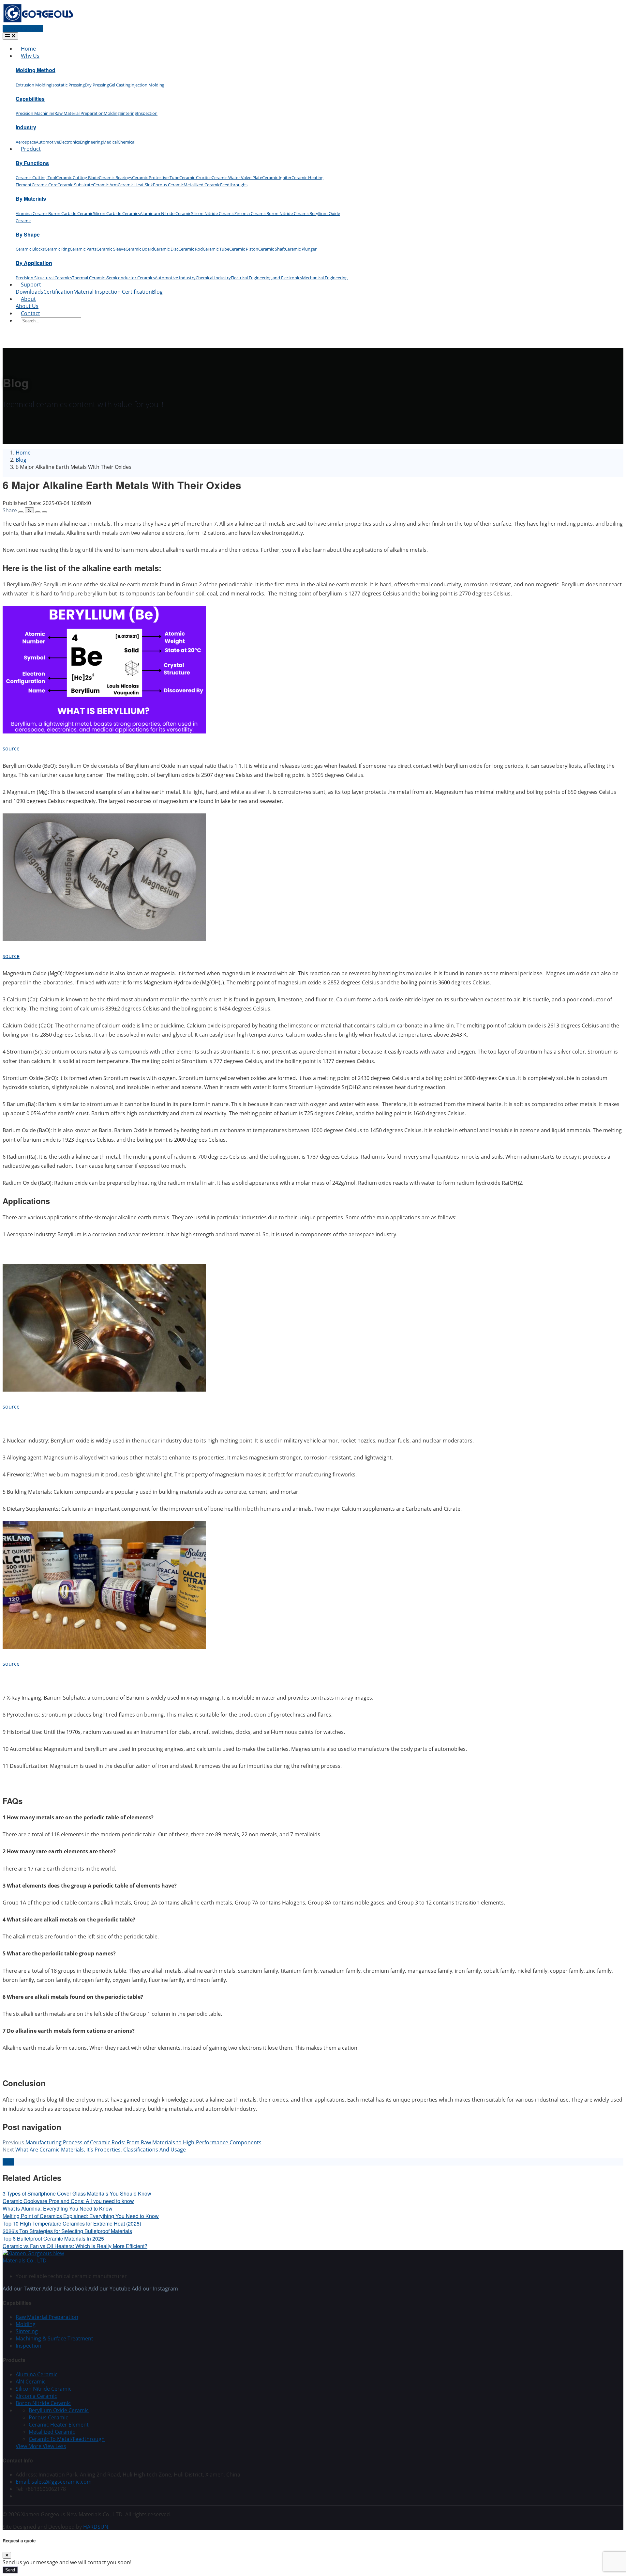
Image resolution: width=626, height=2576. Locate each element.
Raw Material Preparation (79, 113)
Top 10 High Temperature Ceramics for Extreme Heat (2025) (72, 2223)
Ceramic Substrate (75, 185)
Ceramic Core (45, 185)
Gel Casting (120, 85)
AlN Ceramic (31, 2382)
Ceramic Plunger (301, 249)
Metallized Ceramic (202, 185)
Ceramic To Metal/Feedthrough (67, 2439)
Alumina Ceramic (32, 213)
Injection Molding (147, 85)
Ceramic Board (140, 249)
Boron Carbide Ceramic (71, 213)
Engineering (91, 142)
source (11, 748)
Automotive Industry (175, 278)
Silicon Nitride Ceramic (213, 213)
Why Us (30, 56)
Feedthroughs (234, 185)
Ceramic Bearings (115, 177)
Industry (26, 127)
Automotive (47, 142)
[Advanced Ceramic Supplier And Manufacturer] (38, 22)
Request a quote (23, 29)
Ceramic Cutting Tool (36, 177)
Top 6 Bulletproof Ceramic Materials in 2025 (53, 2238)
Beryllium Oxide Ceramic (59, 2410)
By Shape (28, 234)
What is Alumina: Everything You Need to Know (58, 2208)
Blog (157, 292)
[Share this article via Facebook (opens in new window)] (21, 512)
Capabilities (30, 99)
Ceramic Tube (216, 249)
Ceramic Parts (83, 249)
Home (28, 49)
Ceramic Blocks (30, 249)
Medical (110, 142)
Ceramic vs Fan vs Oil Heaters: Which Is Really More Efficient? (75, 2246)
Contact (30, 313)
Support (31, 285)
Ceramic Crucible (195, 177)
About (28, 299)
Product (31, 149)
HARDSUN (96, 2527)
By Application (34, 263)
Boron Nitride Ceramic (288, 213)
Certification (58, 292)
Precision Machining (35, 113)
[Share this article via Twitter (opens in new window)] (29, 510)
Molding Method (36, 70)
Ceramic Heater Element (59, 2425)
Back (8, 2162)
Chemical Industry (213, 278)
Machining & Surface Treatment (54, 2338)
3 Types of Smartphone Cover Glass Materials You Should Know (77, 2193)
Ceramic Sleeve (111, 249)
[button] (41, 2446)
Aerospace (26, 142)
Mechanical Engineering (325, 278)
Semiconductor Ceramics (131, 278)
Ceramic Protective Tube (156, 177)
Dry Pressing (97, 85)
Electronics (69, 142)
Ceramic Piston (244, 249)
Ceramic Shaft (272, 249)
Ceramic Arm (105, 185)
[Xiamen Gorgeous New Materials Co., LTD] (42, 2260)
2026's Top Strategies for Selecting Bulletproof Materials (67, 2231)
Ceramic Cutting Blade (77, 177)
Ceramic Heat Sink (135, 185)
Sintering (128, 113)
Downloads (30, 292)
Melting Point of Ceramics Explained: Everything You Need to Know (81, 2216)
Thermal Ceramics (89, 278)
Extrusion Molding (33, 85)
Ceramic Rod (191, 249)
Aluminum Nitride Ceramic (165, 213)
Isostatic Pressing (68, 85)
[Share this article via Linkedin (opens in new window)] (38, 512)
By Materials (31, 199)
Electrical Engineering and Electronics (266, 278)
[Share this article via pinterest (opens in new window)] (44, 512)
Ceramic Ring (57, 249)
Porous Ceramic (168, 185)
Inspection (147, 113)
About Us (27, 306)
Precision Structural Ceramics (44, 278)
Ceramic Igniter (277, 177)
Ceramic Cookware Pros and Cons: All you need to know (68, 2201)
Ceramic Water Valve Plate (237, 177)
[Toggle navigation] (10, 36)
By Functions (32, 163)
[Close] (7, 2555)
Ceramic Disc (166, 249)
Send (10, 2570)
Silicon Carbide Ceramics (116, 213)
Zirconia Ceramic (250, 213)
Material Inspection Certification (113, 292)
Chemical (127, 142)
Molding (112, 113)
